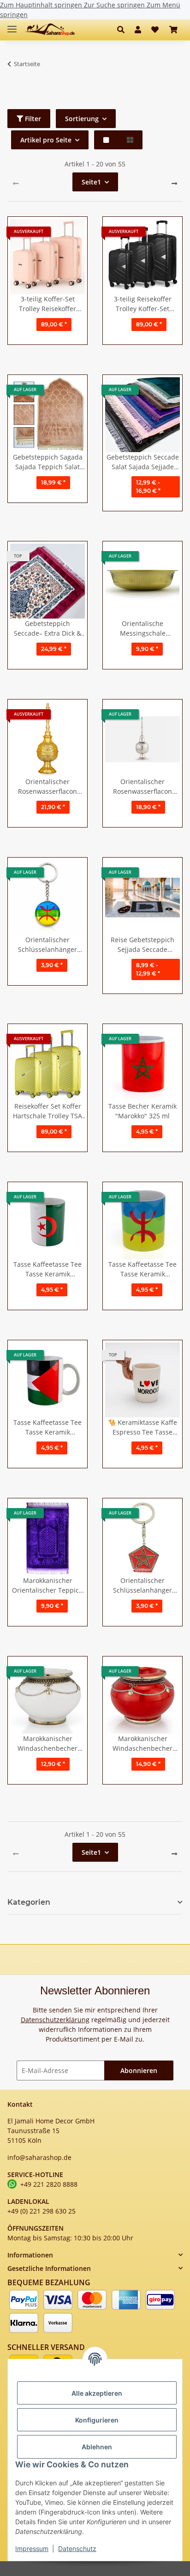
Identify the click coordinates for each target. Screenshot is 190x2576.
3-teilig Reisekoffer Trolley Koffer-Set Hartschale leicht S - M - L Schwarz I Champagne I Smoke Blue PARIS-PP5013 (142, 304)
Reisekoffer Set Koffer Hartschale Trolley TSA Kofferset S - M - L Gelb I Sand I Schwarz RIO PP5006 (47, 1111)
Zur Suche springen (115, 5)
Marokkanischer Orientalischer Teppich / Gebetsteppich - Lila (47, 1585)
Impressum (32, 2548)
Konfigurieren (97, 2420)
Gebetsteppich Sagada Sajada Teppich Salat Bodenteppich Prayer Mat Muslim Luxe (48, 462)
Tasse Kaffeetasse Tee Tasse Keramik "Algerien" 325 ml (47, 1269)
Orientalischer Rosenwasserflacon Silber (142, 787)
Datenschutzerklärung (55, 2020)
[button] (123, 30)
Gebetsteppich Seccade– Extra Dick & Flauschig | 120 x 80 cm (47, 629)
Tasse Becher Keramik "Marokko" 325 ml (142, 1111)
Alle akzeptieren (97, 2393)
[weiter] (174, 184)
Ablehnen (97, 2447)
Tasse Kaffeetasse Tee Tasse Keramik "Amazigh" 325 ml (142, 1269)
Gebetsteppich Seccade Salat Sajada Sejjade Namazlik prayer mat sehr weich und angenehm (143, 462)
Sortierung (82, 119)
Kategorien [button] (29, 1902)
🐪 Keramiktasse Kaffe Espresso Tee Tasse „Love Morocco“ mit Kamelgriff (142, 1427)
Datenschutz (77, 2548)
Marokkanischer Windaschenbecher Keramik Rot (142, 1744)
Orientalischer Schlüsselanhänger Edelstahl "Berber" (47, 945)
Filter (32, 119)
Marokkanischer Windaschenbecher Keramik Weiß (47, 1744)
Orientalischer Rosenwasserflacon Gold (47, 787)
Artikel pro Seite (46, 140)
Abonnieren (139, 2070)
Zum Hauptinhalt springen (42, 5)
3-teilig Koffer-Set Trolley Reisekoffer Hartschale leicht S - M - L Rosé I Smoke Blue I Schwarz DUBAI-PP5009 (47, 304)
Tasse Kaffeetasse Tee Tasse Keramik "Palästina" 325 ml (47, 1427)
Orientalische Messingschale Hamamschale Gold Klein (142, 629)
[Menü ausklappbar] (12, 25)
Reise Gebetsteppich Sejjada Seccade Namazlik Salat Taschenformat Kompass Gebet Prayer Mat (142, 945)
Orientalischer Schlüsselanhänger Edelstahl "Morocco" (143, 1585)
